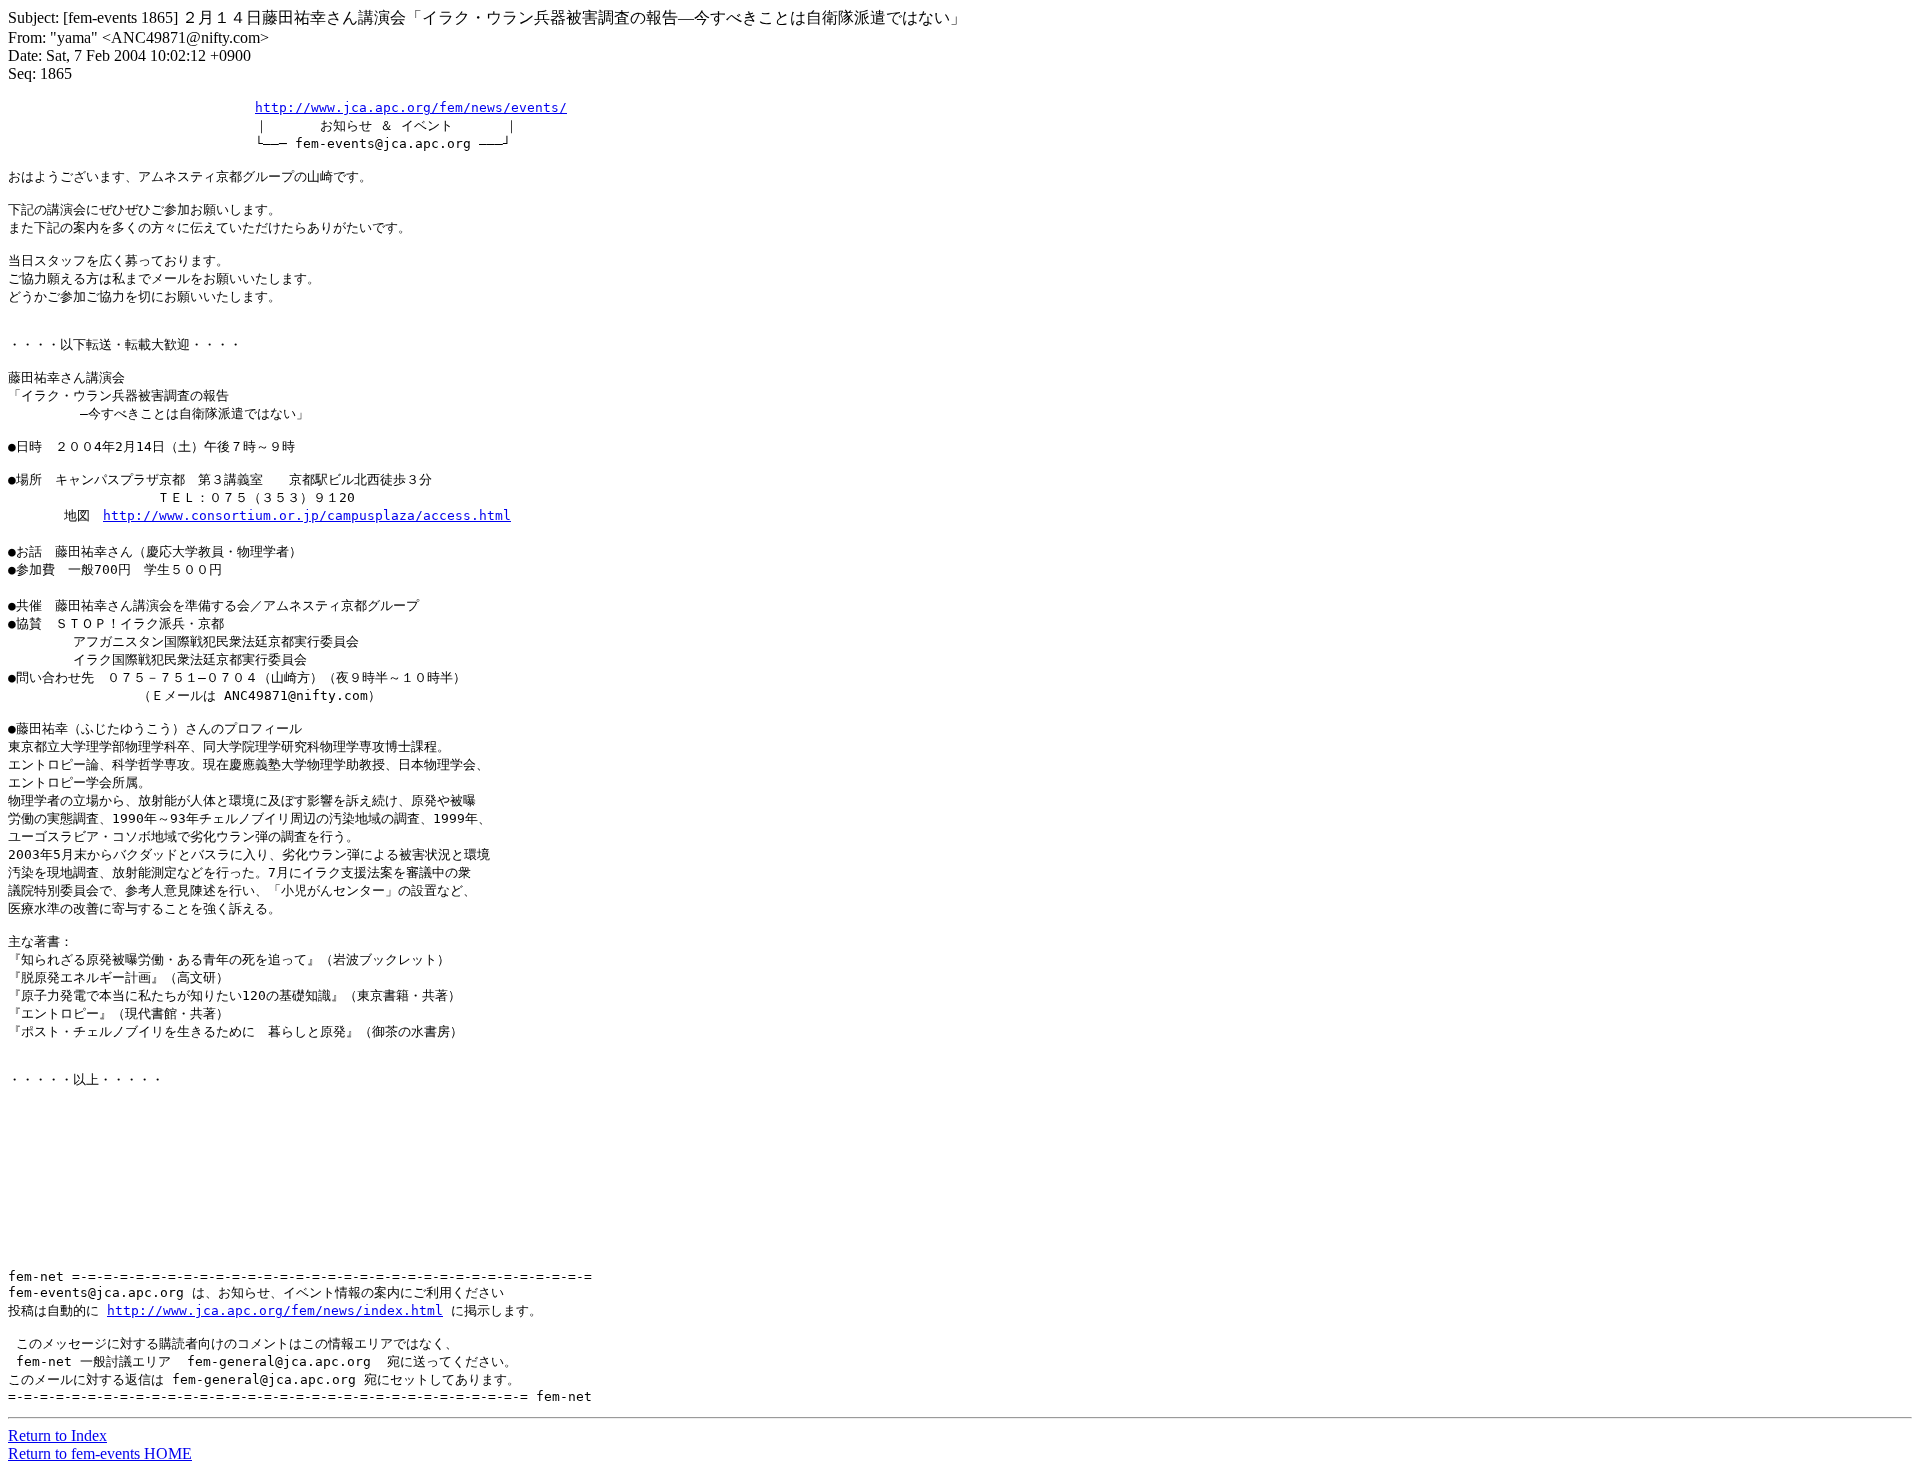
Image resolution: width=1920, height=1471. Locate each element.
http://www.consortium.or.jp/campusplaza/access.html (307, 515)
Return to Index (57, 1435)
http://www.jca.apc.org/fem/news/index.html (275, 1310)
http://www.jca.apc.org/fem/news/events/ (411, 107)
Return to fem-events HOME (100, 1453)
